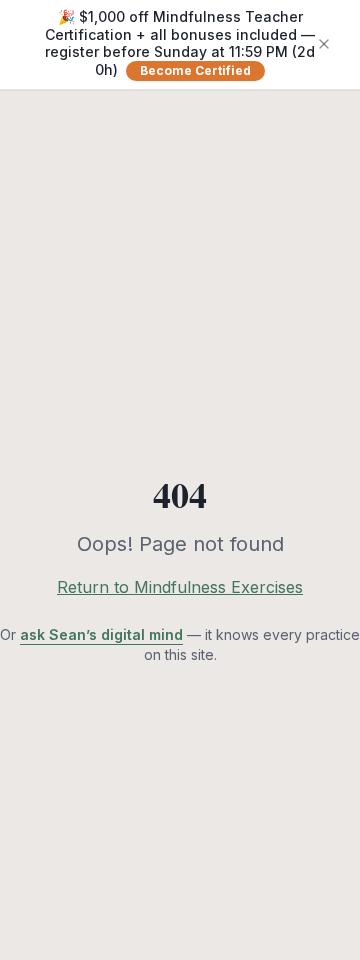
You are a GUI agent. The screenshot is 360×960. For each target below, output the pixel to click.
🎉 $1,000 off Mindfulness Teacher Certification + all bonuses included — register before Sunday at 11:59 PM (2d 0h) (180, 43)
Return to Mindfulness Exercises (180, 587)
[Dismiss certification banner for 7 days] (324, 44)
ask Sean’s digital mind (101, 634)
